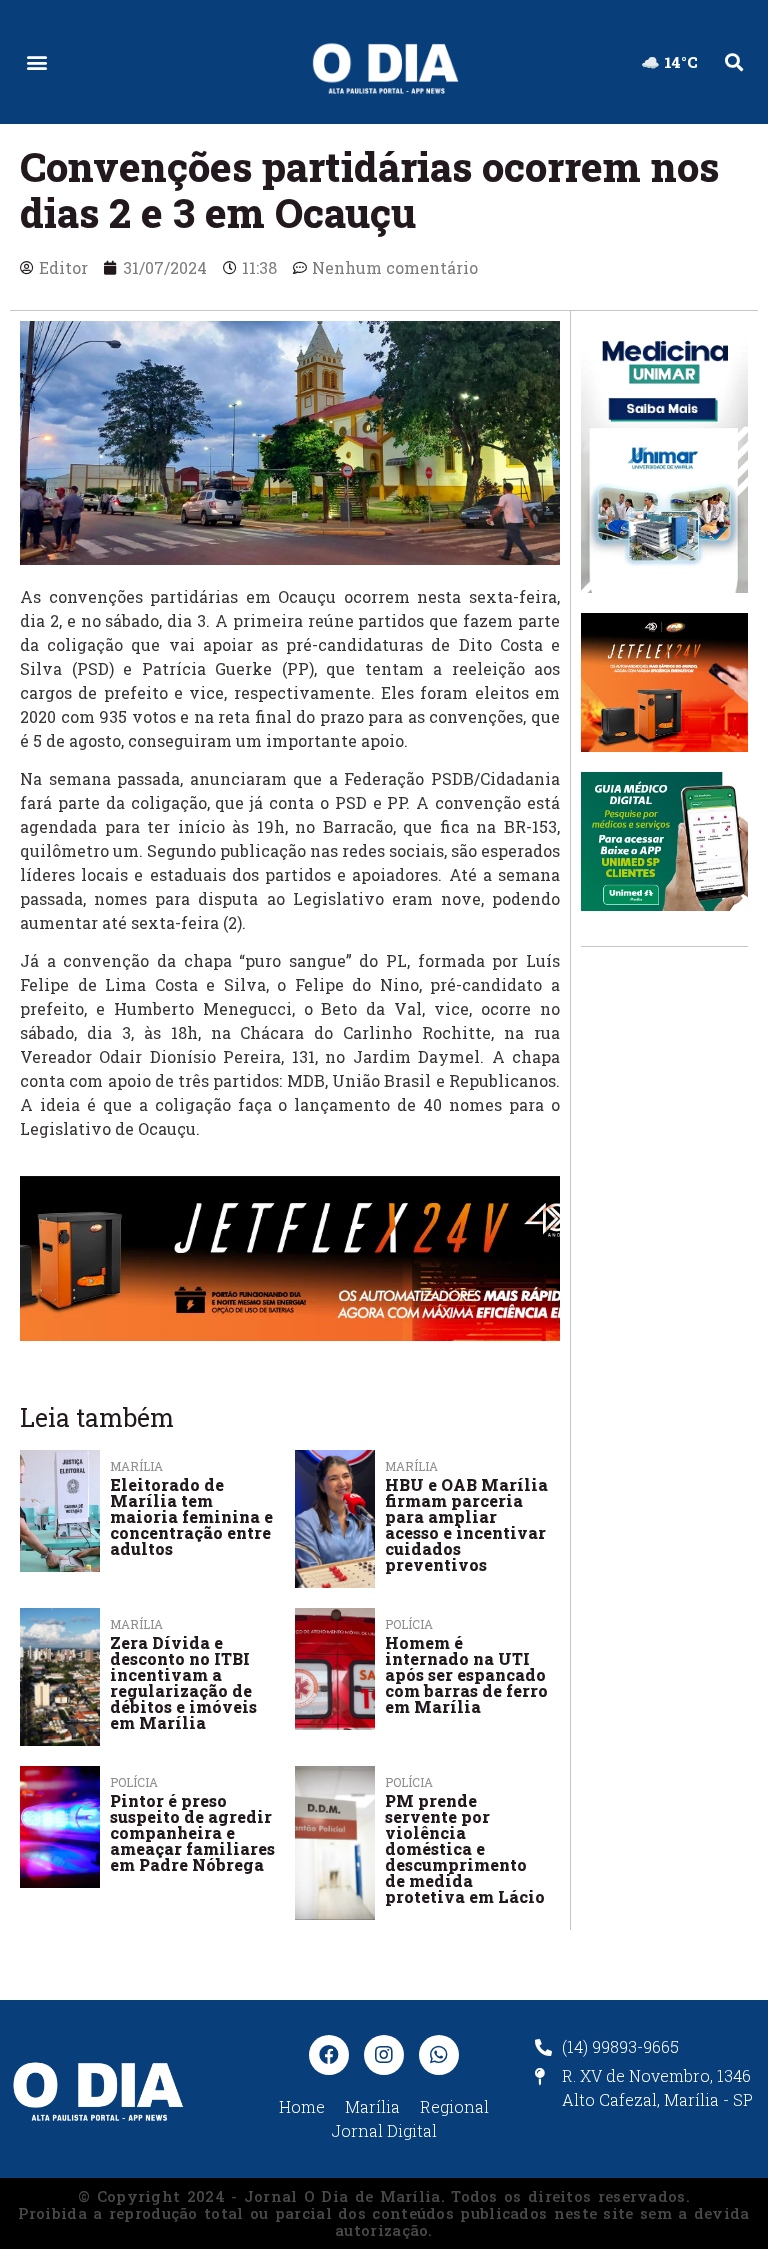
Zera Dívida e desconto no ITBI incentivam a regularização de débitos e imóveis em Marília (183, 1682)
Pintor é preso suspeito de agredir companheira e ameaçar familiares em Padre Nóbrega (192, 1832)
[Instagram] (384, 2055)
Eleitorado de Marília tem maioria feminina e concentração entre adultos (191, 1516)
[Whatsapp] (439, 2055)
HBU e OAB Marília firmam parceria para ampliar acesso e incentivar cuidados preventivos (466, 1524)
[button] (36, 62)
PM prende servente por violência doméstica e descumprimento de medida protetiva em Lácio (465, 1848)
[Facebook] (329, 2055)
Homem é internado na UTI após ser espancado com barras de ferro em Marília (466, 1674)
